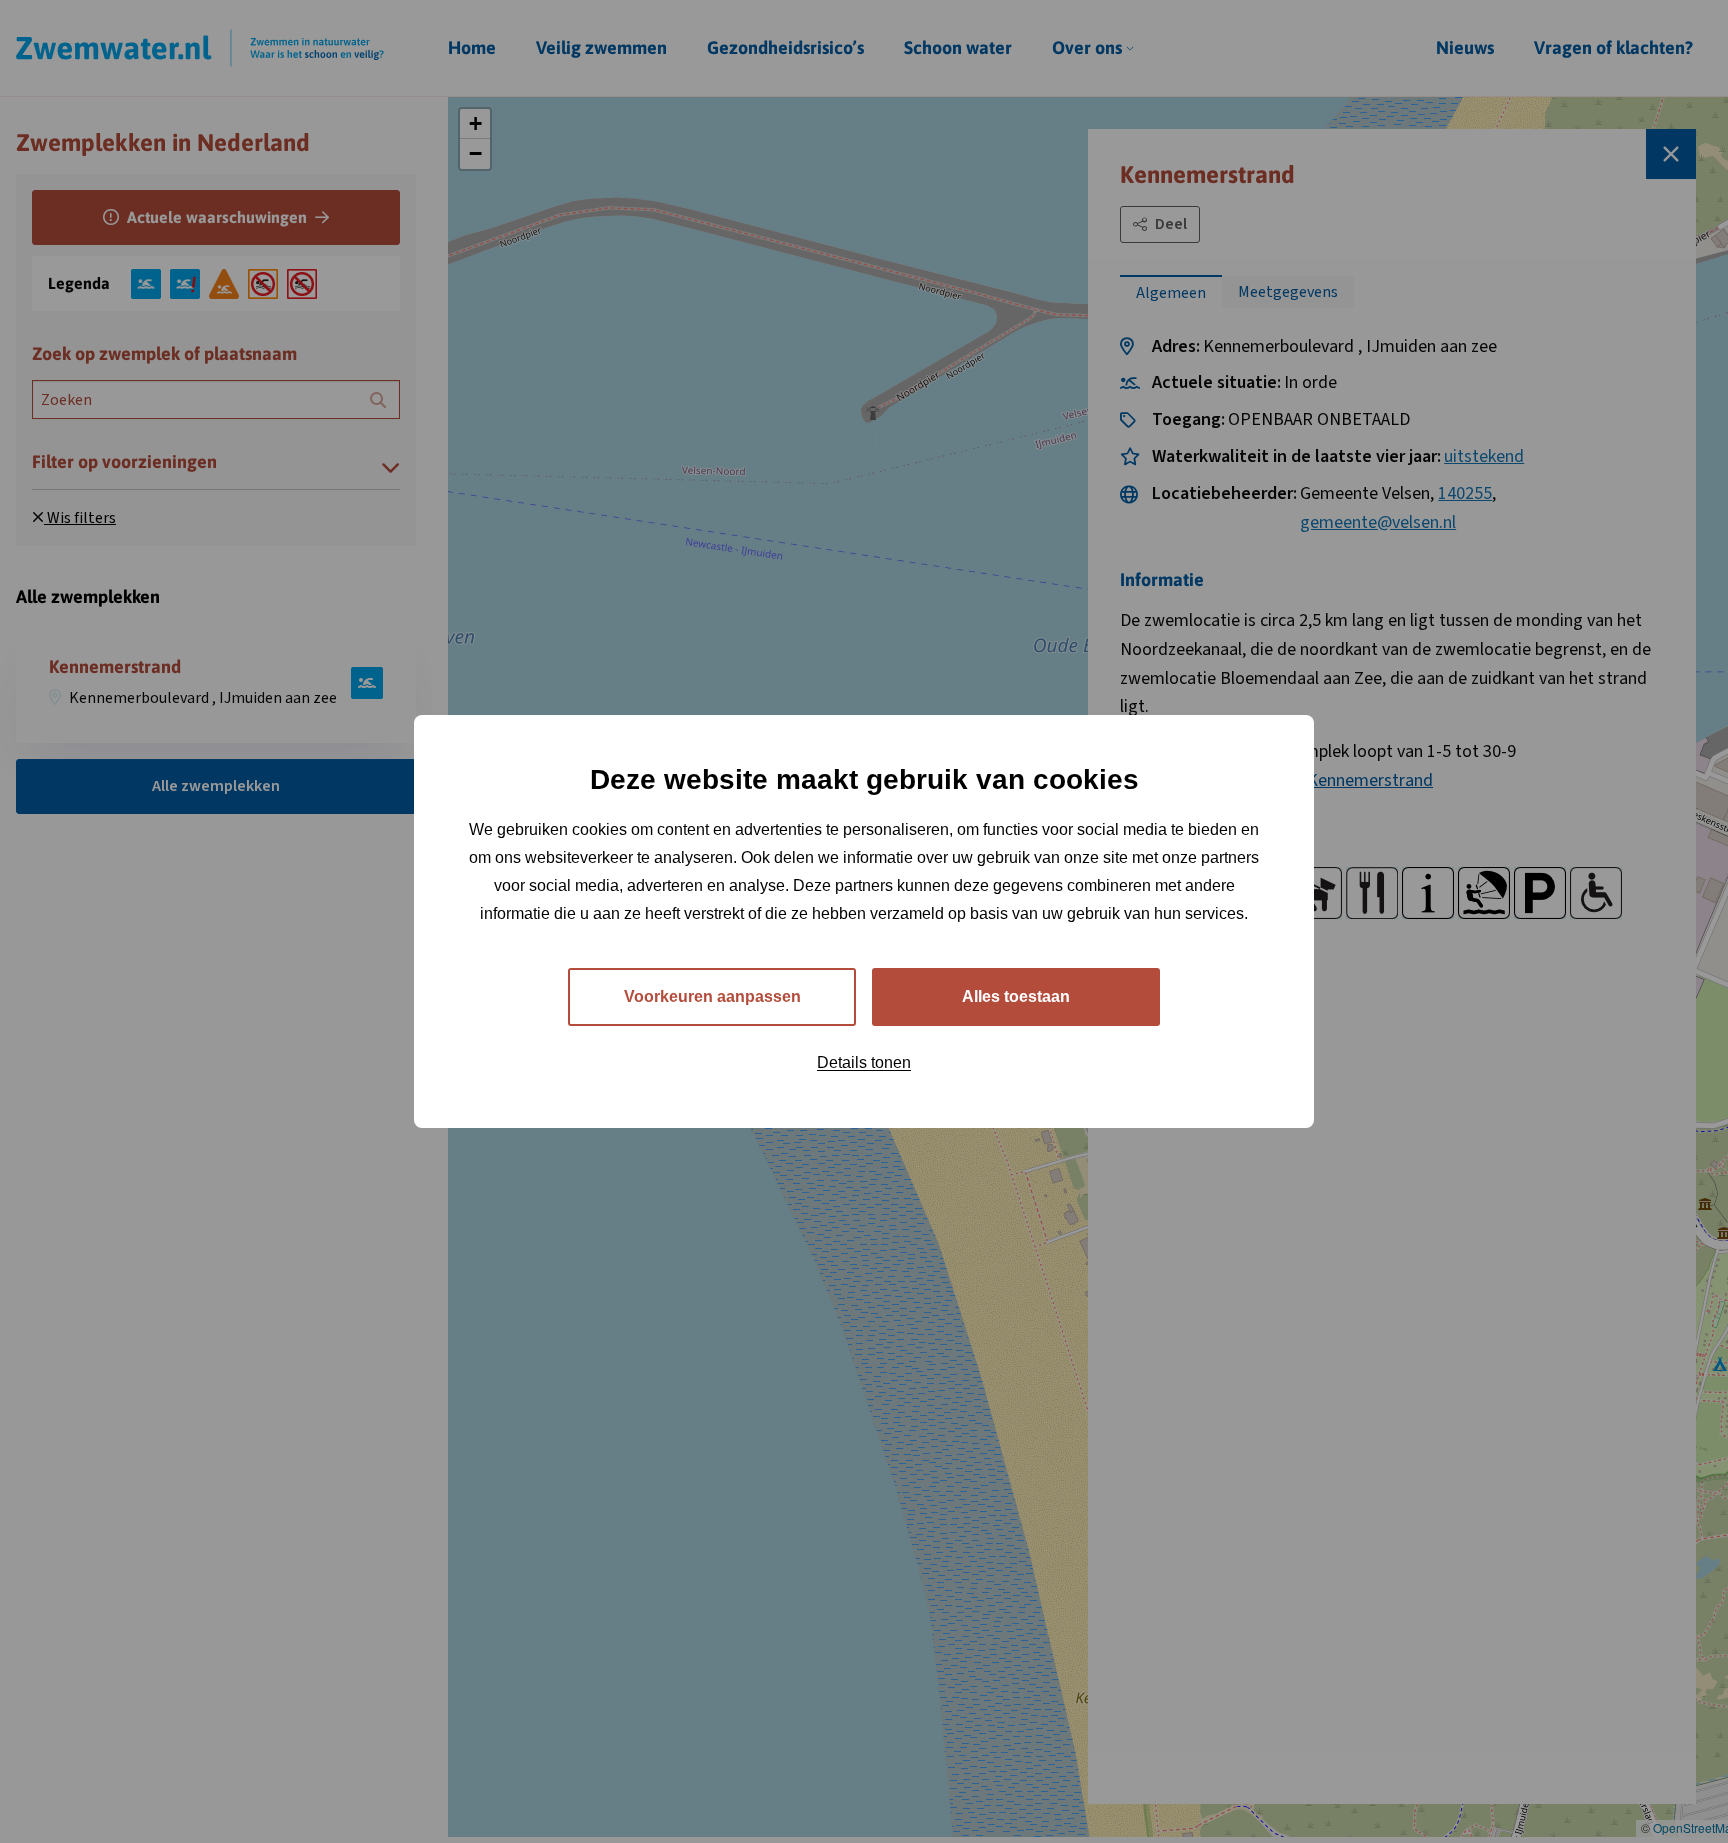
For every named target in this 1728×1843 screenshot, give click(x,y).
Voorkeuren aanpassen (712, 996)
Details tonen (864, 1062)
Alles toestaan (1016, 996)
